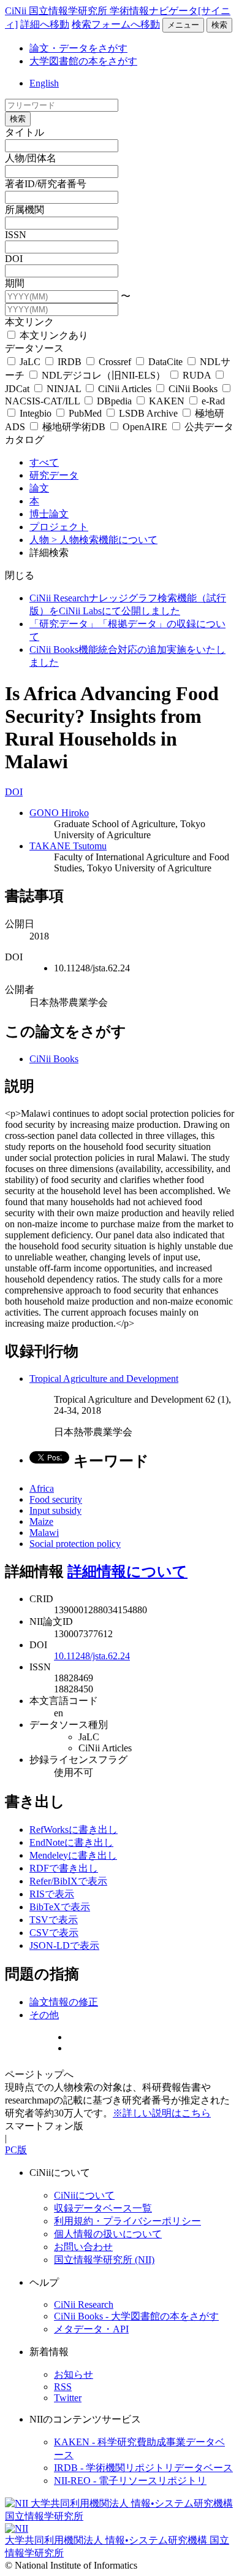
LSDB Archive (148, 413)
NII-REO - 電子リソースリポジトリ (130, 2481)
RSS (63, 2387)
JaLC (30, 362)
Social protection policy (75, 1544)
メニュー (183, 25)
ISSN (16, 235)
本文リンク (29, 322)
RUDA (197, 375)
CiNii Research (84, 2304)
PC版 (16, 2150)
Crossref (115, 362)
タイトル (25, 132)
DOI (14, 259)
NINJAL (64, 389)
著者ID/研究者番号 (46, 184)
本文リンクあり (53, 335)
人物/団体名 (31, 158)
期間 (15, 283)
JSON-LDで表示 (64, 1945)
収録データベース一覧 (103, 2208)
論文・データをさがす (78, 48)
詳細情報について (127, 1571)
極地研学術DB (74, 427)
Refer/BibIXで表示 (68, 1881)
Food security (56, 1499)
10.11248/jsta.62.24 (92, 1656)
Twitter (68, 2398)
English (44, 83)
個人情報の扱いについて (108, 2234)
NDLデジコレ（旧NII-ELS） (104, 375)
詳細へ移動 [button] (45, 24)
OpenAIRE (145, 427)
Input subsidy (55, 1510)
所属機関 (25, 210)
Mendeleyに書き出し (73, 1855)
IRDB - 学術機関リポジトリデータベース (143, 2468)
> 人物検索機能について (104, 540)
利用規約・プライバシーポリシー (127, 2221)
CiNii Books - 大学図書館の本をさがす (136, 2316)
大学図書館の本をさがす (83, 61)
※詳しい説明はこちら (162, 2113)
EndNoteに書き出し (71, 1842)
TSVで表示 (54, 1920)
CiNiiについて (84, 2195)
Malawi (44, 1533)
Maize (41, 1521)
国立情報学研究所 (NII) (104, 2260)
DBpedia (114, 401)
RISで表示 (52, 1894)
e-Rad (212, 401)
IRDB (70, 362)
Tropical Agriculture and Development (104, 1379)
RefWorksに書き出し (74, 1830)
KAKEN (167, 401)
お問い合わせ (83, 2247)
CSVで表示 (54, 1933)
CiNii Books (193, 389)
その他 (44, 2015)
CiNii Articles (125, 389)
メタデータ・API (91, 2329)
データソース (34, 348)
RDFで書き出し (64, 1868)
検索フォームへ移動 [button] (116, 24)
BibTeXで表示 (60, 1907)
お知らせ (74, 2374)
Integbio (36, 413)
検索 (219, 25)
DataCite (165, 362)
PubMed (85, 413)
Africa (42, 1488)
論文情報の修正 (64, 2002)
